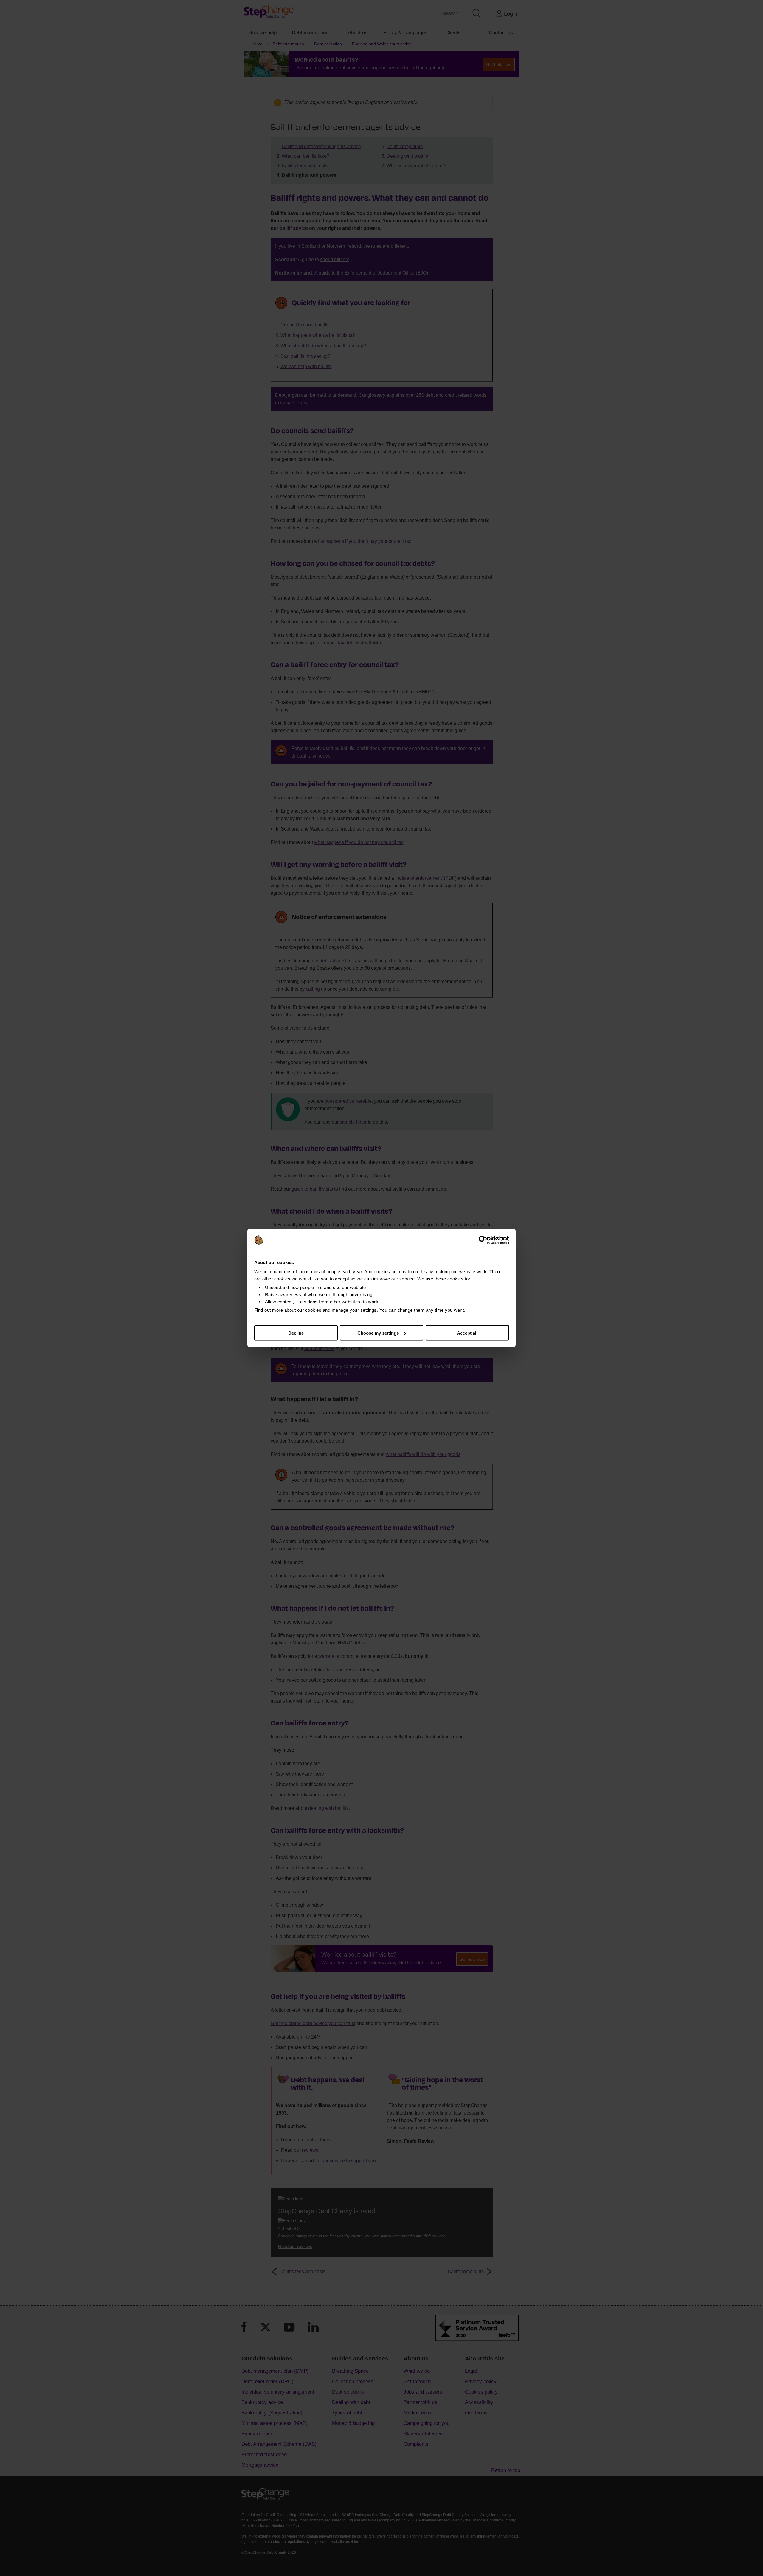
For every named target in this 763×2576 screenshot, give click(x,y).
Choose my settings (378, 1333)
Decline (296, 1333)
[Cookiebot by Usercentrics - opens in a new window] (483, 1240)
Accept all (467, 1333)
